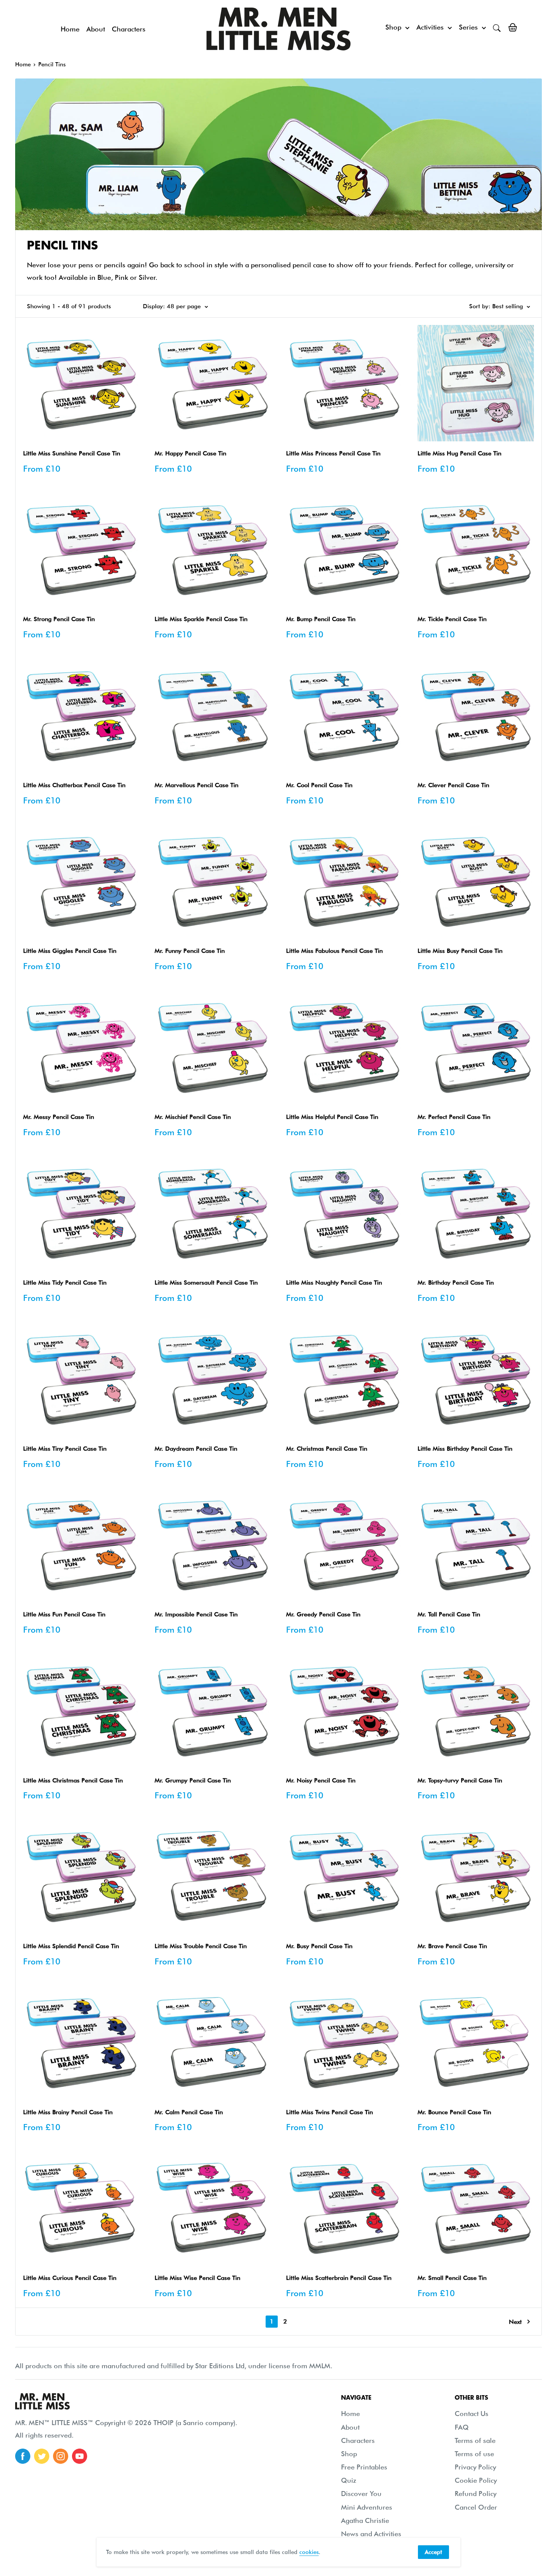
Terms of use (474, 2454)
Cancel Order (476, 2507)
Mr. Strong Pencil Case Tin (59, 619)
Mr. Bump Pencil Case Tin (321, 619)
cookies (309, 2552)
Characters (129, 29)
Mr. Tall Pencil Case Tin (449, 1614)
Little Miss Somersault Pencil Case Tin (206, 1283)
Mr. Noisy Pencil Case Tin (321, 1780)
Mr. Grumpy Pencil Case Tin (193, 1780)
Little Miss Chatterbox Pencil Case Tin (74, 785)
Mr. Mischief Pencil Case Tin (193, 1117)
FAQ (462, 2427)
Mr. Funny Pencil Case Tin (190, 951)
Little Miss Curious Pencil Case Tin (70, 2278)
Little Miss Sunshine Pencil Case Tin (72, 453)
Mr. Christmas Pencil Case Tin (327, 1449)
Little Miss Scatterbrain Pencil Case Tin (339, 2278)
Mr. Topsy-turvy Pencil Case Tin (460, 1780)
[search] (497, 27)
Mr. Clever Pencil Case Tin (453, 785)
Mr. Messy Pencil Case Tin (59, 1117)
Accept (433, 2552)
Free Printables (364, 2467)
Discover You (361, 2494)
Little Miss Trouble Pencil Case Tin (201, 1946)
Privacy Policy (475, 2467)
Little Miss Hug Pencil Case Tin (459, 453)
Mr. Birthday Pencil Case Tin (456, 1283)
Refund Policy (476, 2494)
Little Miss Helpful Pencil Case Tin (332, 1117)
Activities (430, 27)
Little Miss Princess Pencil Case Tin (333, 453)
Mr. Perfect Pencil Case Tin (454, 1117)
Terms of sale (475, 2440)
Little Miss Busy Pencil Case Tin (460, 951)
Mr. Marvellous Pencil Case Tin (196, 785)
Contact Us (472, 2414)
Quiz (349, 2480)
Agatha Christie (365, 2520)
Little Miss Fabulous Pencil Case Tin (334, 951)
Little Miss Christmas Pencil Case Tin (73, 1780)
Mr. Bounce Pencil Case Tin (454, 2112)
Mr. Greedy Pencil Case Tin (323, 1614)
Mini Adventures (367, 2507)
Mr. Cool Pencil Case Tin (319, 785)
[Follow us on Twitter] (42, 2456)
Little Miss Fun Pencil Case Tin (64, 1614)
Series (468, 27)
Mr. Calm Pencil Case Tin (189, 2112)
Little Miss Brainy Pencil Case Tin (68, 2112)
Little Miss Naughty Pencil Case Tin (334, 1283)
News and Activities (371, 2534)
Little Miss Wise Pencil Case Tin (197, 2278)
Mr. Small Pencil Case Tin (452, 2278)
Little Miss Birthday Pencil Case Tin (465, 1449)
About (96, 29)
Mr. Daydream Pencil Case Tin (196, 1449)
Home (70, 29)
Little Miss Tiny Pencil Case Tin (65, 1449)
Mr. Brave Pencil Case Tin (452, 1946)
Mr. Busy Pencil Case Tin (319, 1946)
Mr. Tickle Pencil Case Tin (452, 619)
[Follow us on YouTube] (80, 2456)
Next (515, 2322)
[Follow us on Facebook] (23, 2456)
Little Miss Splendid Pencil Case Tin (71, 1946)
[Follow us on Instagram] (61, 2456)
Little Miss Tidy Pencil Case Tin (65, 1283)
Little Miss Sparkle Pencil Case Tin (201, 619)
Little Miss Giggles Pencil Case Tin (70, 951)
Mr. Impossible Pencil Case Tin (196, 1614)
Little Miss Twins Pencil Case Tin (329, 2112)
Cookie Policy (476, 2480)
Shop (393, 27)
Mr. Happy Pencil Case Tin (190, 453)
